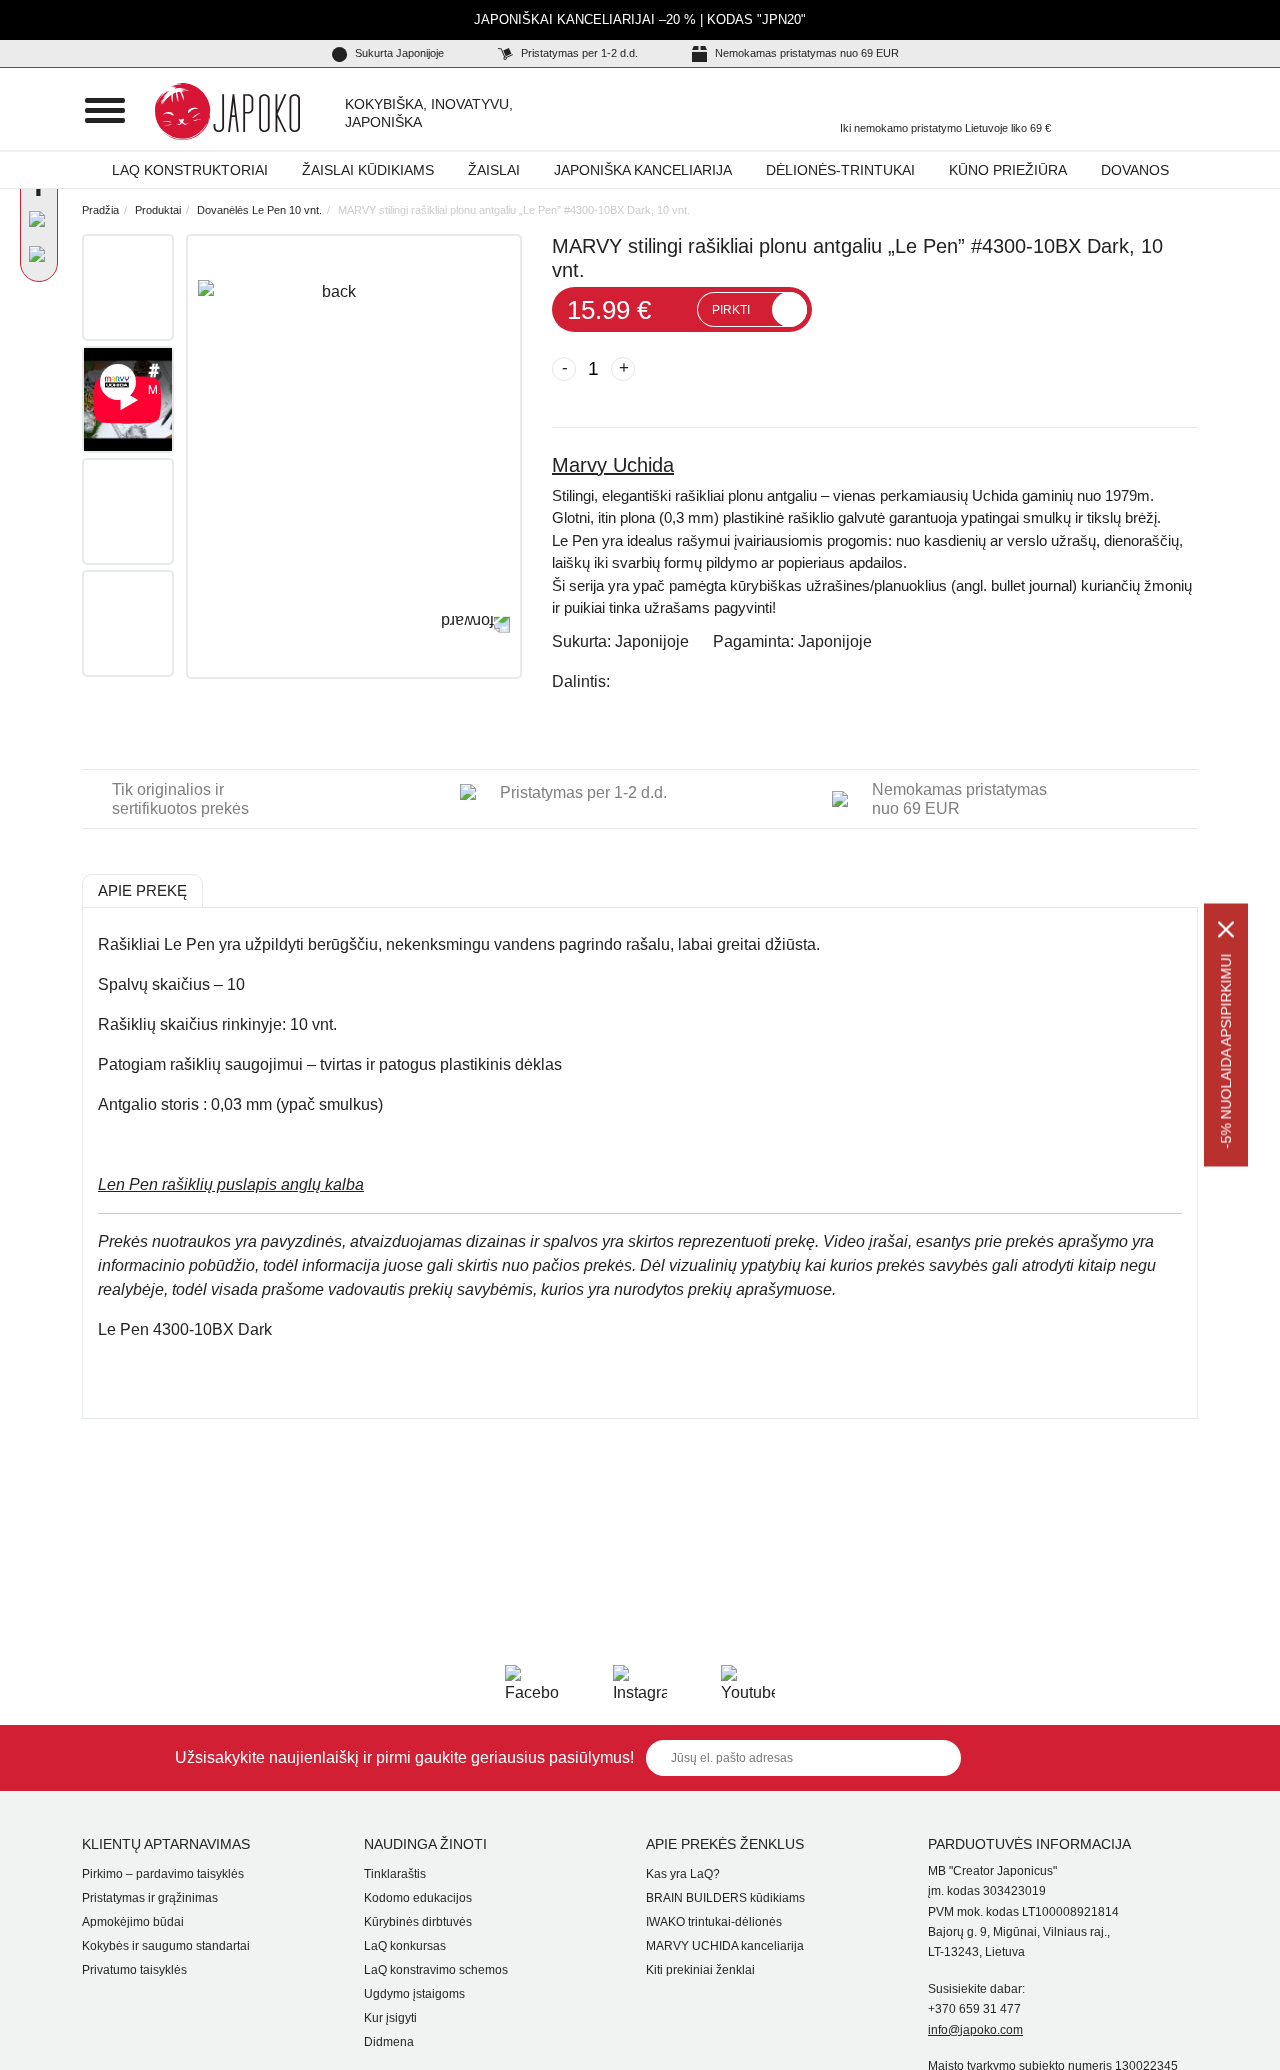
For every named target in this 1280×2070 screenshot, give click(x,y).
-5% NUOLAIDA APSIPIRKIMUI (1226, 1051)
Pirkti (731, 310)
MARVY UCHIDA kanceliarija (725, 1946)
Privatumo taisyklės (134, 1970)
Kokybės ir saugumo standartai (166, 1946)
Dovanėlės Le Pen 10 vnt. (259, 210)
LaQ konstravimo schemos (436, 1970)
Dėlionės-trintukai (840, 170)
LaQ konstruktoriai (190, 170)
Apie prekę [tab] (142, 890)
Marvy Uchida (613, 465)
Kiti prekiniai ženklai (700, 1970)
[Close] (1226, 930)
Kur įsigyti (390, 2018)
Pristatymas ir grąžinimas (150, 1898)
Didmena (389, 2042)
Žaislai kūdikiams (368, 170)
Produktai (158, 210)
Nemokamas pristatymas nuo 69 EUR (805, 53)
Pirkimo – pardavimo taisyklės (163, 1874)
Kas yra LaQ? (683, 1874)
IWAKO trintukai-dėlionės (714, 1922)
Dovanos (1135, 170)
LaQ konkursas (405, 1946)
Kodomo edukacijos (418, 1898)
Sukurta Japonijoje (398, 53)
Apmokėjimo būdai (133, 1922)
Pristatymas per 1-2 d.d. (578, 53)
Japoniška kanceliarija (643, 170)
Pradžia (100, 210)
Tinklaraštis (395, 1874)
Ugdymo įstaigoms (414, 1994)
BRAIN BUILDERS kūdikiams (725, 1898)
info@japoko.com (975, 2030)
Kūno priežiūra (1008, 170)
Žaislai (494, 170)
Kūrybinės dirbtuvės (418, 1922)
